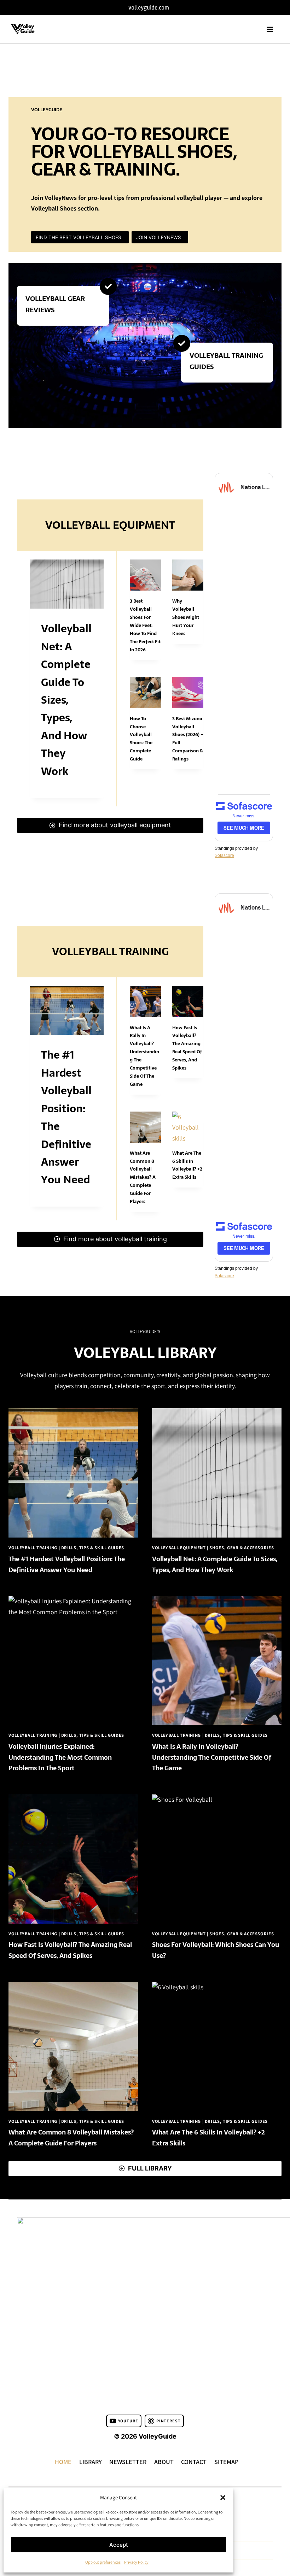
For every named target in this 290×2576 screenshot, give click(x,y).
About (164, 2462)
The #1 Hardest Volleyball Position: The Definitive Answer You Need (67, 1564)
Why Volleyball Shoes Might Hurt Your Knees (186, 617)
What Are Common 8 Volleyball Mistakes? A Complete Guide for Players (143, 1177)
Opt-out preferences (103, 2562)
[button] (223, 2498)
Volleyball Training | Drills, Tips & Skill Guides (66, 1548)
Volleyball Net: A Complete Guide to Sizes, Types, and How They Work (66, 700)
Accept (119, 2545)
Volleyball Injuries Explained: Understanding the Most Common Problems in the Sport (60, 1757)
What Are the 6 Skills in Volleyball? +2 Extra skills (187, 1165)
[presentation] (67, 584)
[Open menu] (272, 29)
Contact (194, 2462)
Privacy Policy (136, 2562)
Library (91, 2462)
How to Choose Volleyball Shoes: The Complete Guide (141, 739)
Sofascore (224, 855)
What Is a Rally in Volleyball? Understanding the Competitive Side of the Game (212, 1757)
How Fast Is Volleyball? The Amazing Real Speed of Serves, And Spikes (187, 1048)
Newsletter (128, 2462)
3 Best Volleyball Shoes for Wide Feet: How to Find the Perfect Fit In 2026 (145, 625)
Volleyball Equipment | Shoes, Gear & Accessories (213, 1548)
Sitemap (226, 2462)
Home (63, 2462)
